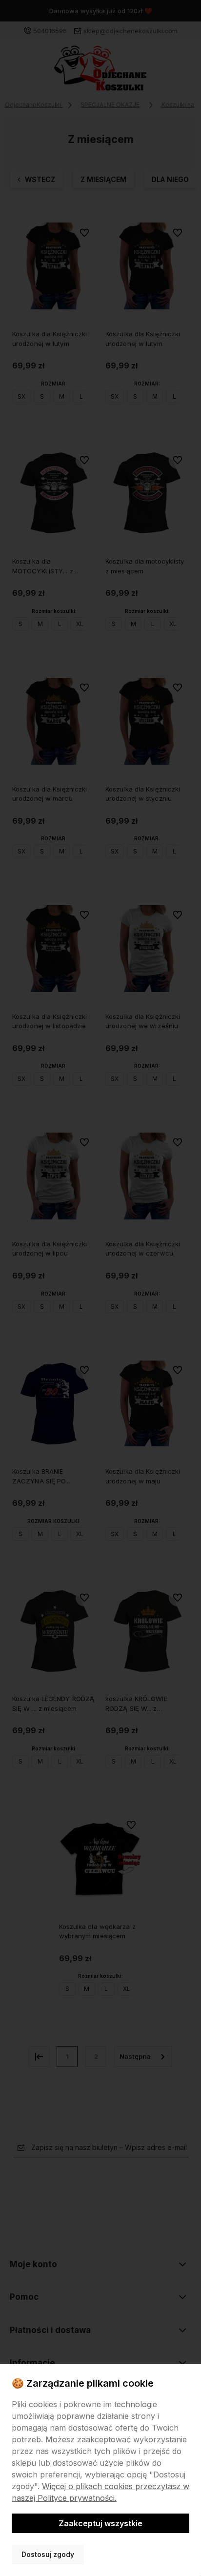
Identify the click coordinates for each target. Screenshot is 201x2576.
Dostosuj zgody (48, 2555)
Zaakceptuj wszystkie (100, 2523)
